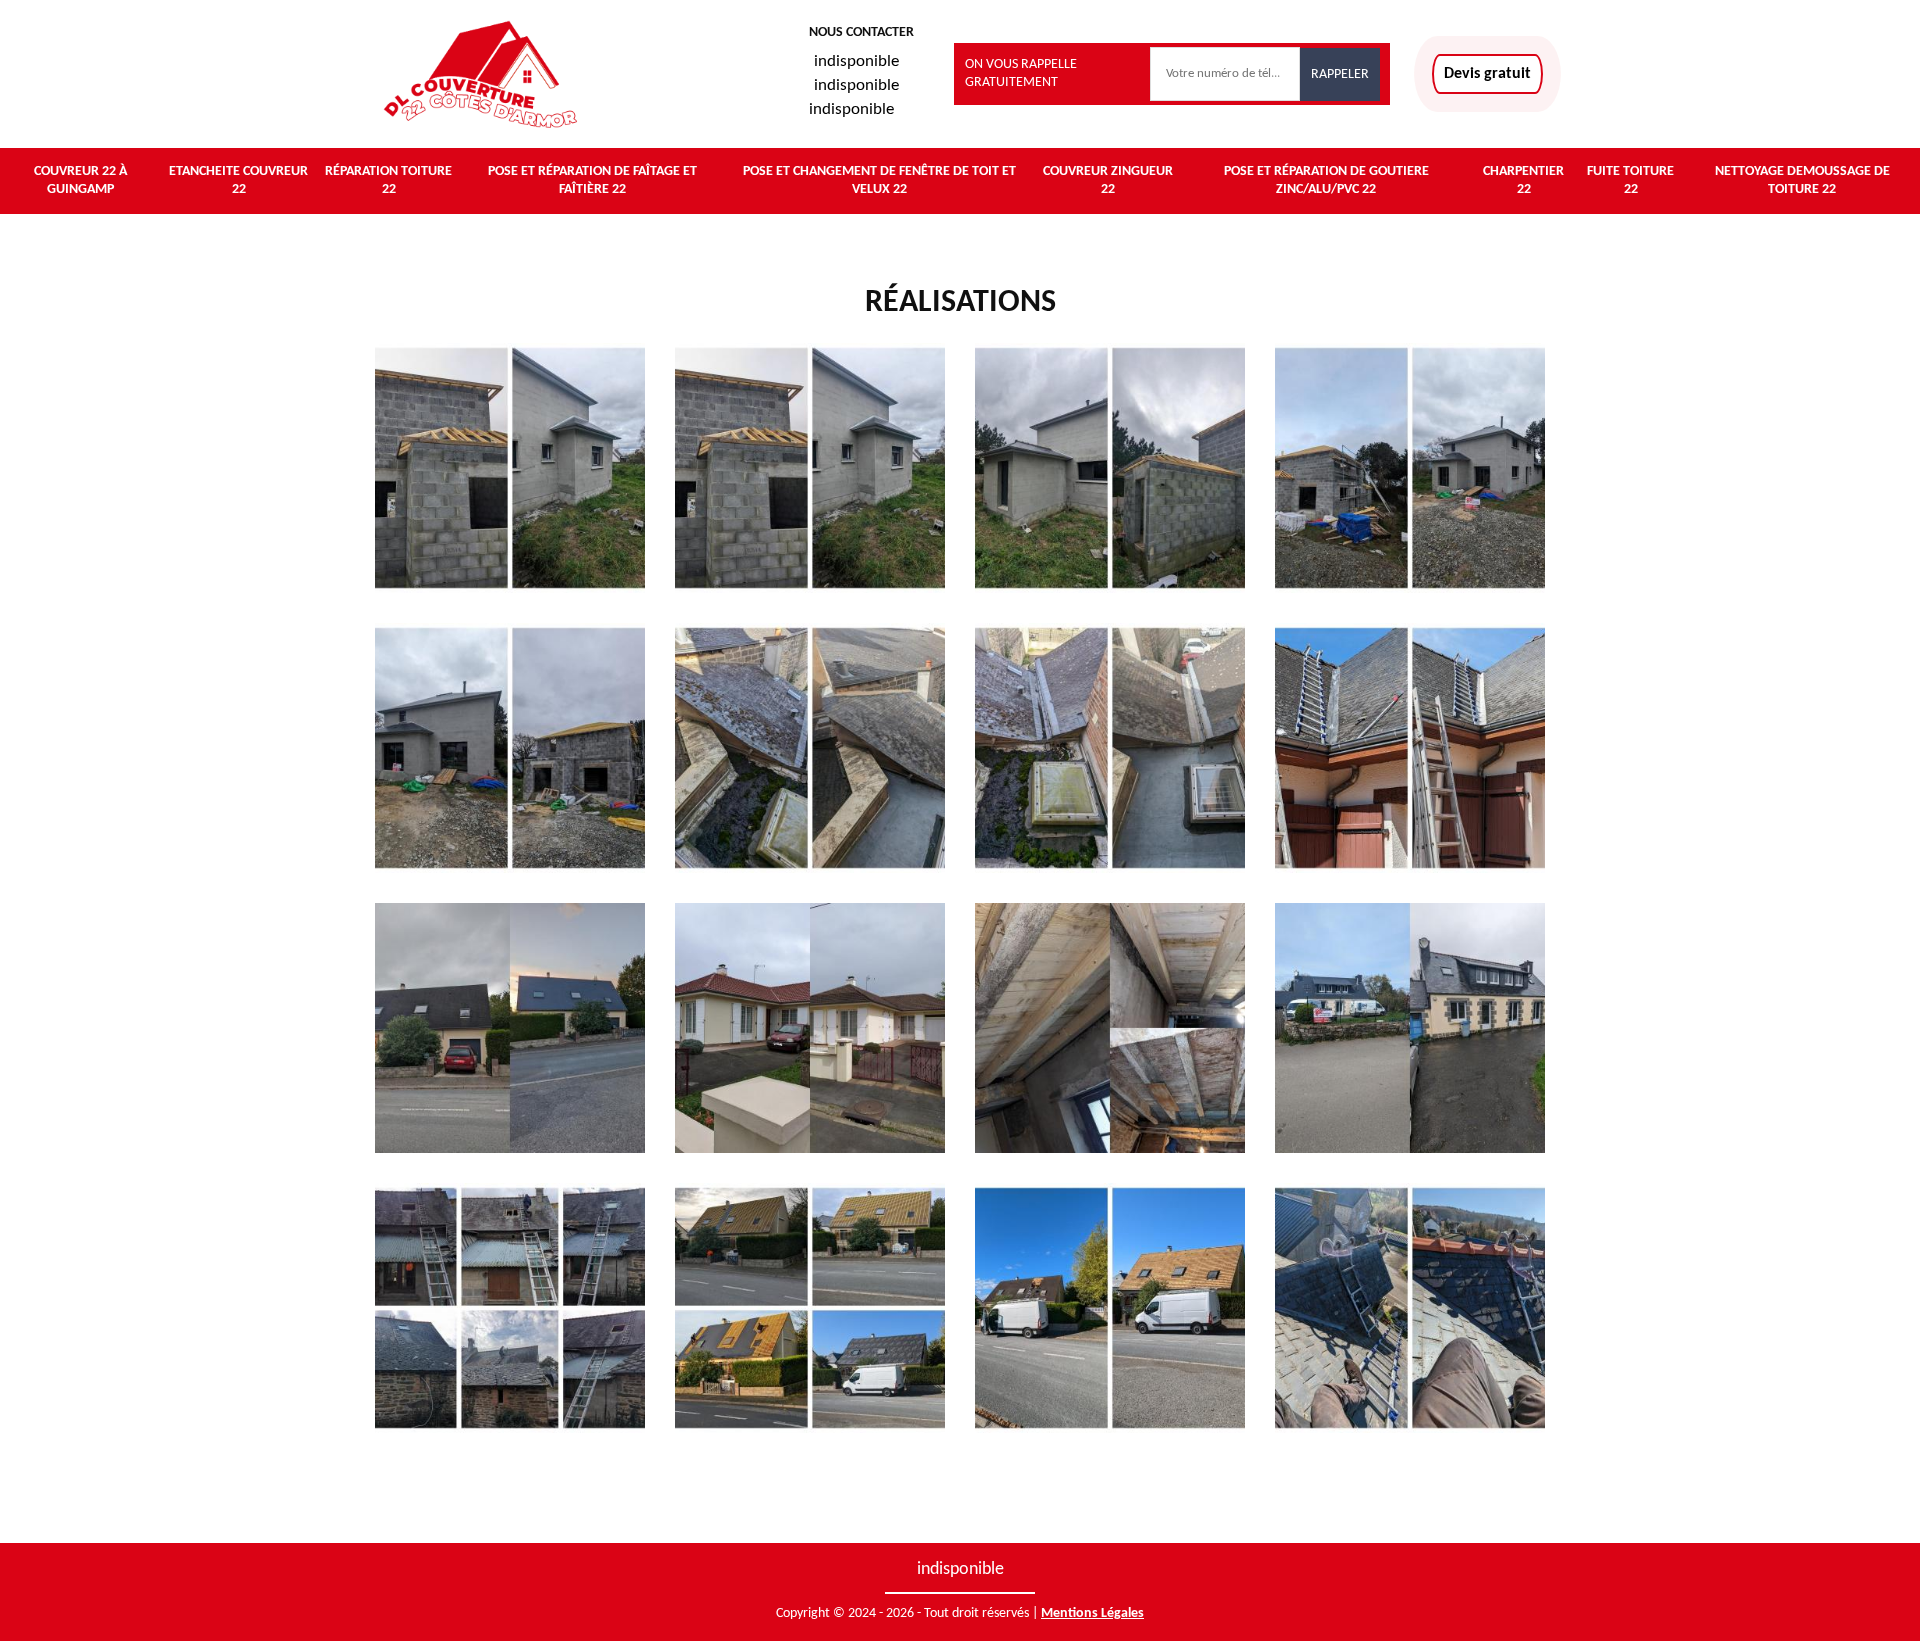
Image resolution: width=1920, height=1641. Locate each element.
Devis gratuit (1487, 74)
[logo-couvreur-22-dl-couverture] (480, 74)
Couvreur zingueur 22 (1108, 180)
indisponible (856, 61)
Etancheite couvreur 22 (238, 180)
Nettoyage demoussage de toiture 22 (1802, 180)
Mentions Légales (1092, 1613)
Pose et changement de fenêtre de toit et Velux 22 (879, 180)
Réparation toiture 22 (388, 180)
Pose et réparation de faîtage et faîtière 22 (592, 180)
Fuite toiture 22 (1630, 180)
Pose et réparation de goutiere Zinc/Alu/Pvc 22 (1326, 180)
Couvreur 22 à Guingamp (80, 180)
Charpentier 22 (1523, 180)
